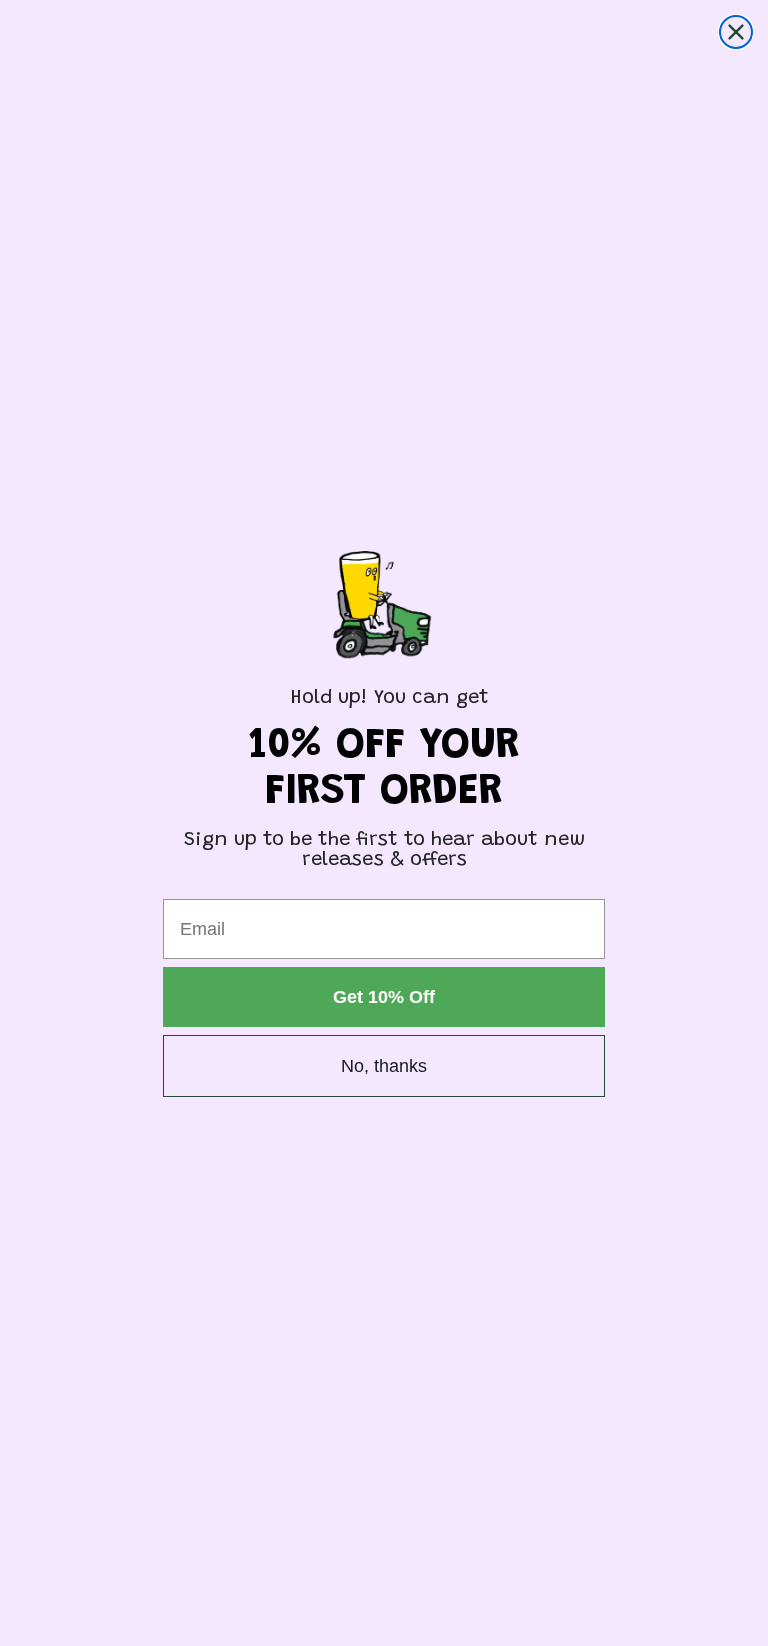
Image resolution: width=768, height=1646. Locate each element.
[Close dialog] (736, 32)
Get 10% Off (384, 997)
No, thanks (384, 1066)
